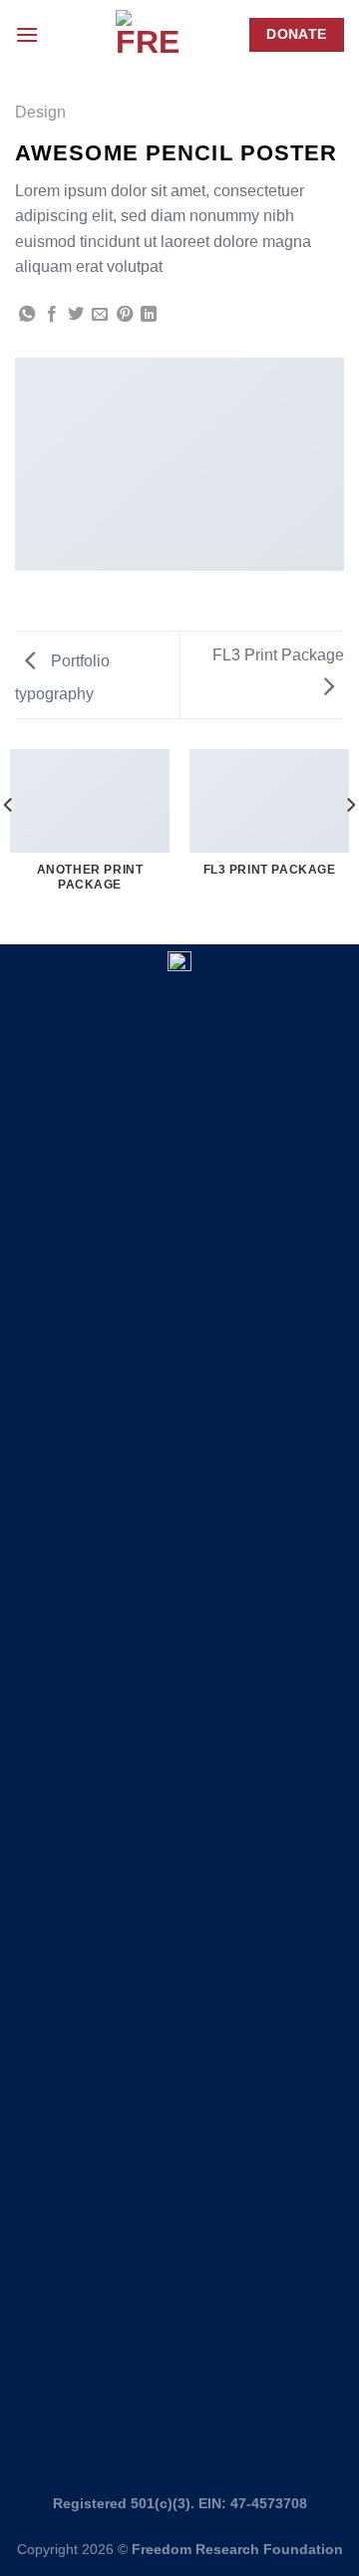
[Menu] (27, 34)
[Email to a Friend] (100, 315)
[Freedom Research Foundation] (148, 35)
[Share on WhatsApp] (27, 315)
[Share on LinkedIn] (149, 315)
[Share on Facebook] (52, 315)
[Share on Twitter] (76, 315)
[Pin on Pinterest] (125, 315)
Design (40, 112)
